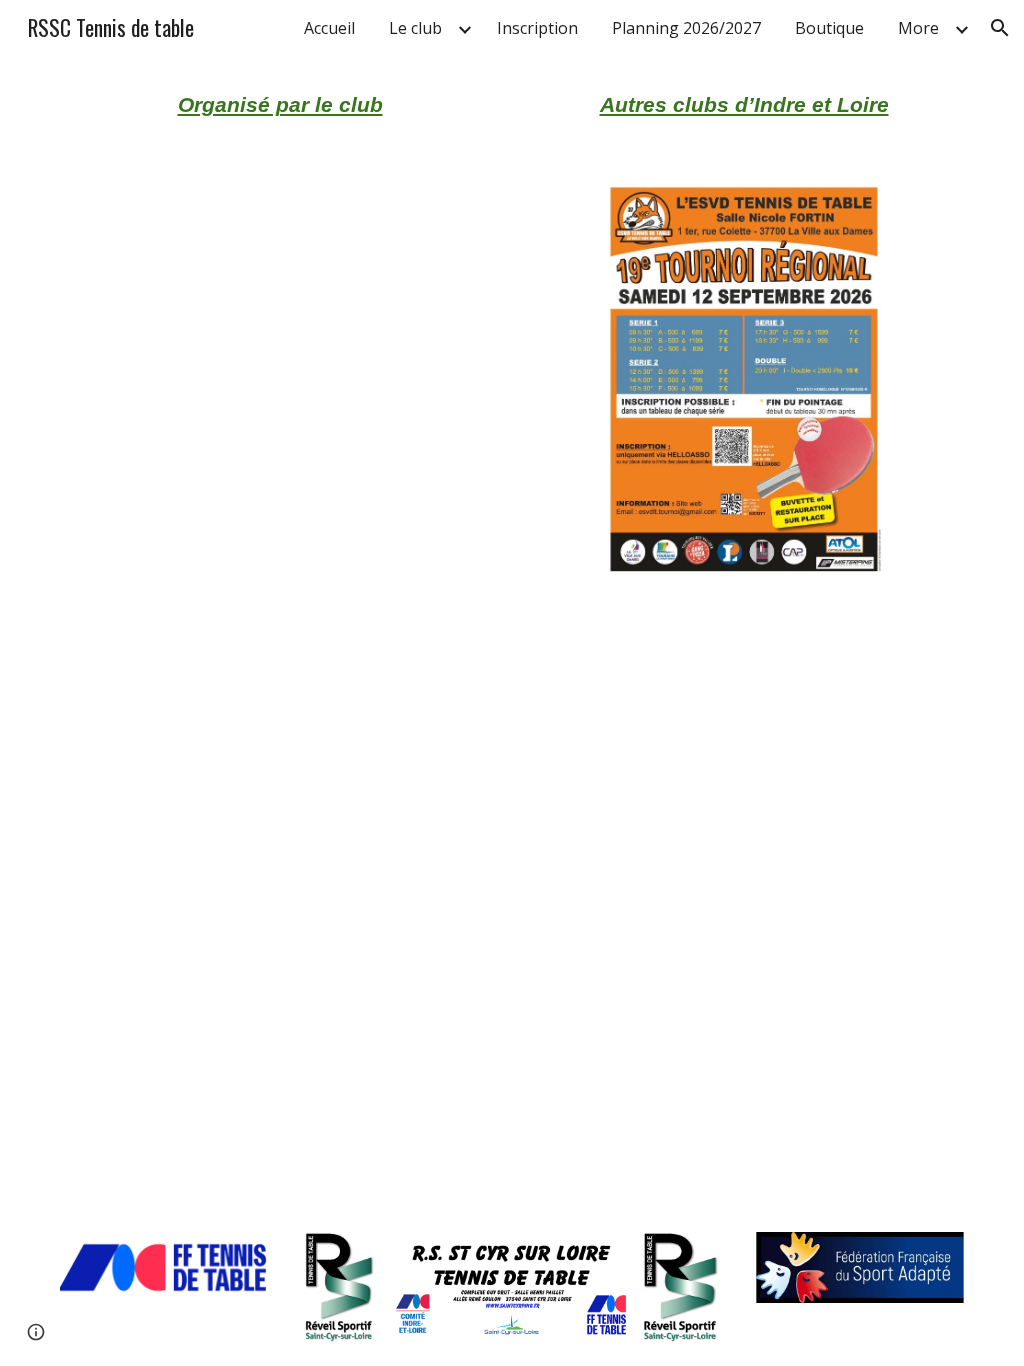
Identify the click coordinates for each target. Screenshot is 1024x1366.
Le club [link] (415, 28)
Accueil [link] (329, 28)
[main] (280, 105)
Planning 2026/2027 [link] (686, 28)
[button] (1000, 28)
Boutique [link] (829, 28)
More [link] (918, 28)
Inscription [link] (537, 28)
